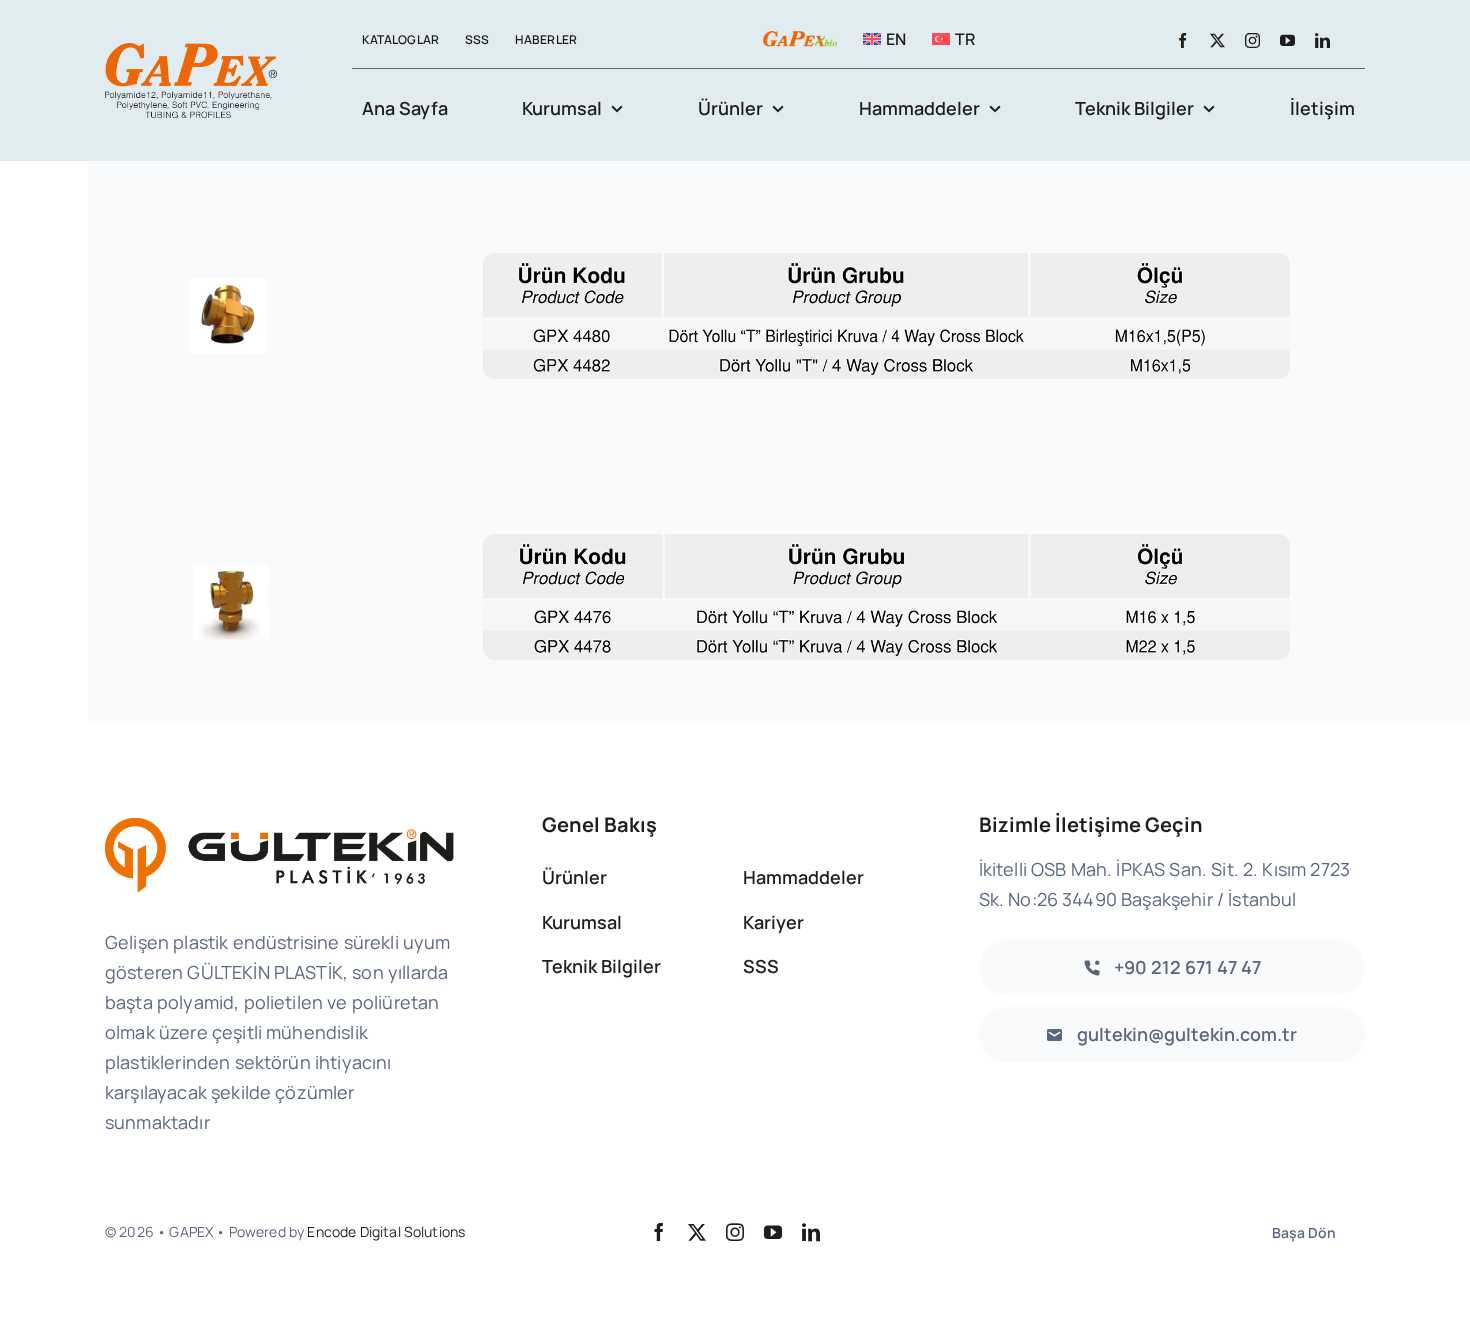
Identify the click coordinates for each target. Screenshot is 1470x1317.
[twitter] (1217, 40)
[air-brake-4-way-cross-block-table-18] (886, 543)
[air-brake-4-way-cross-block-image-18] (231, 531)
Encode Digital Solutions (386, 1231)
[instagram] (1252, 40)
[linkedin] (1322, 40)
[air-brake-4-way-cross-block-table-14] (886, 262)
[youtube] (1287, 40)
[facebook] (1182, 40)
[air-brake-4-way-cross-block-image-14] (231, 249)
